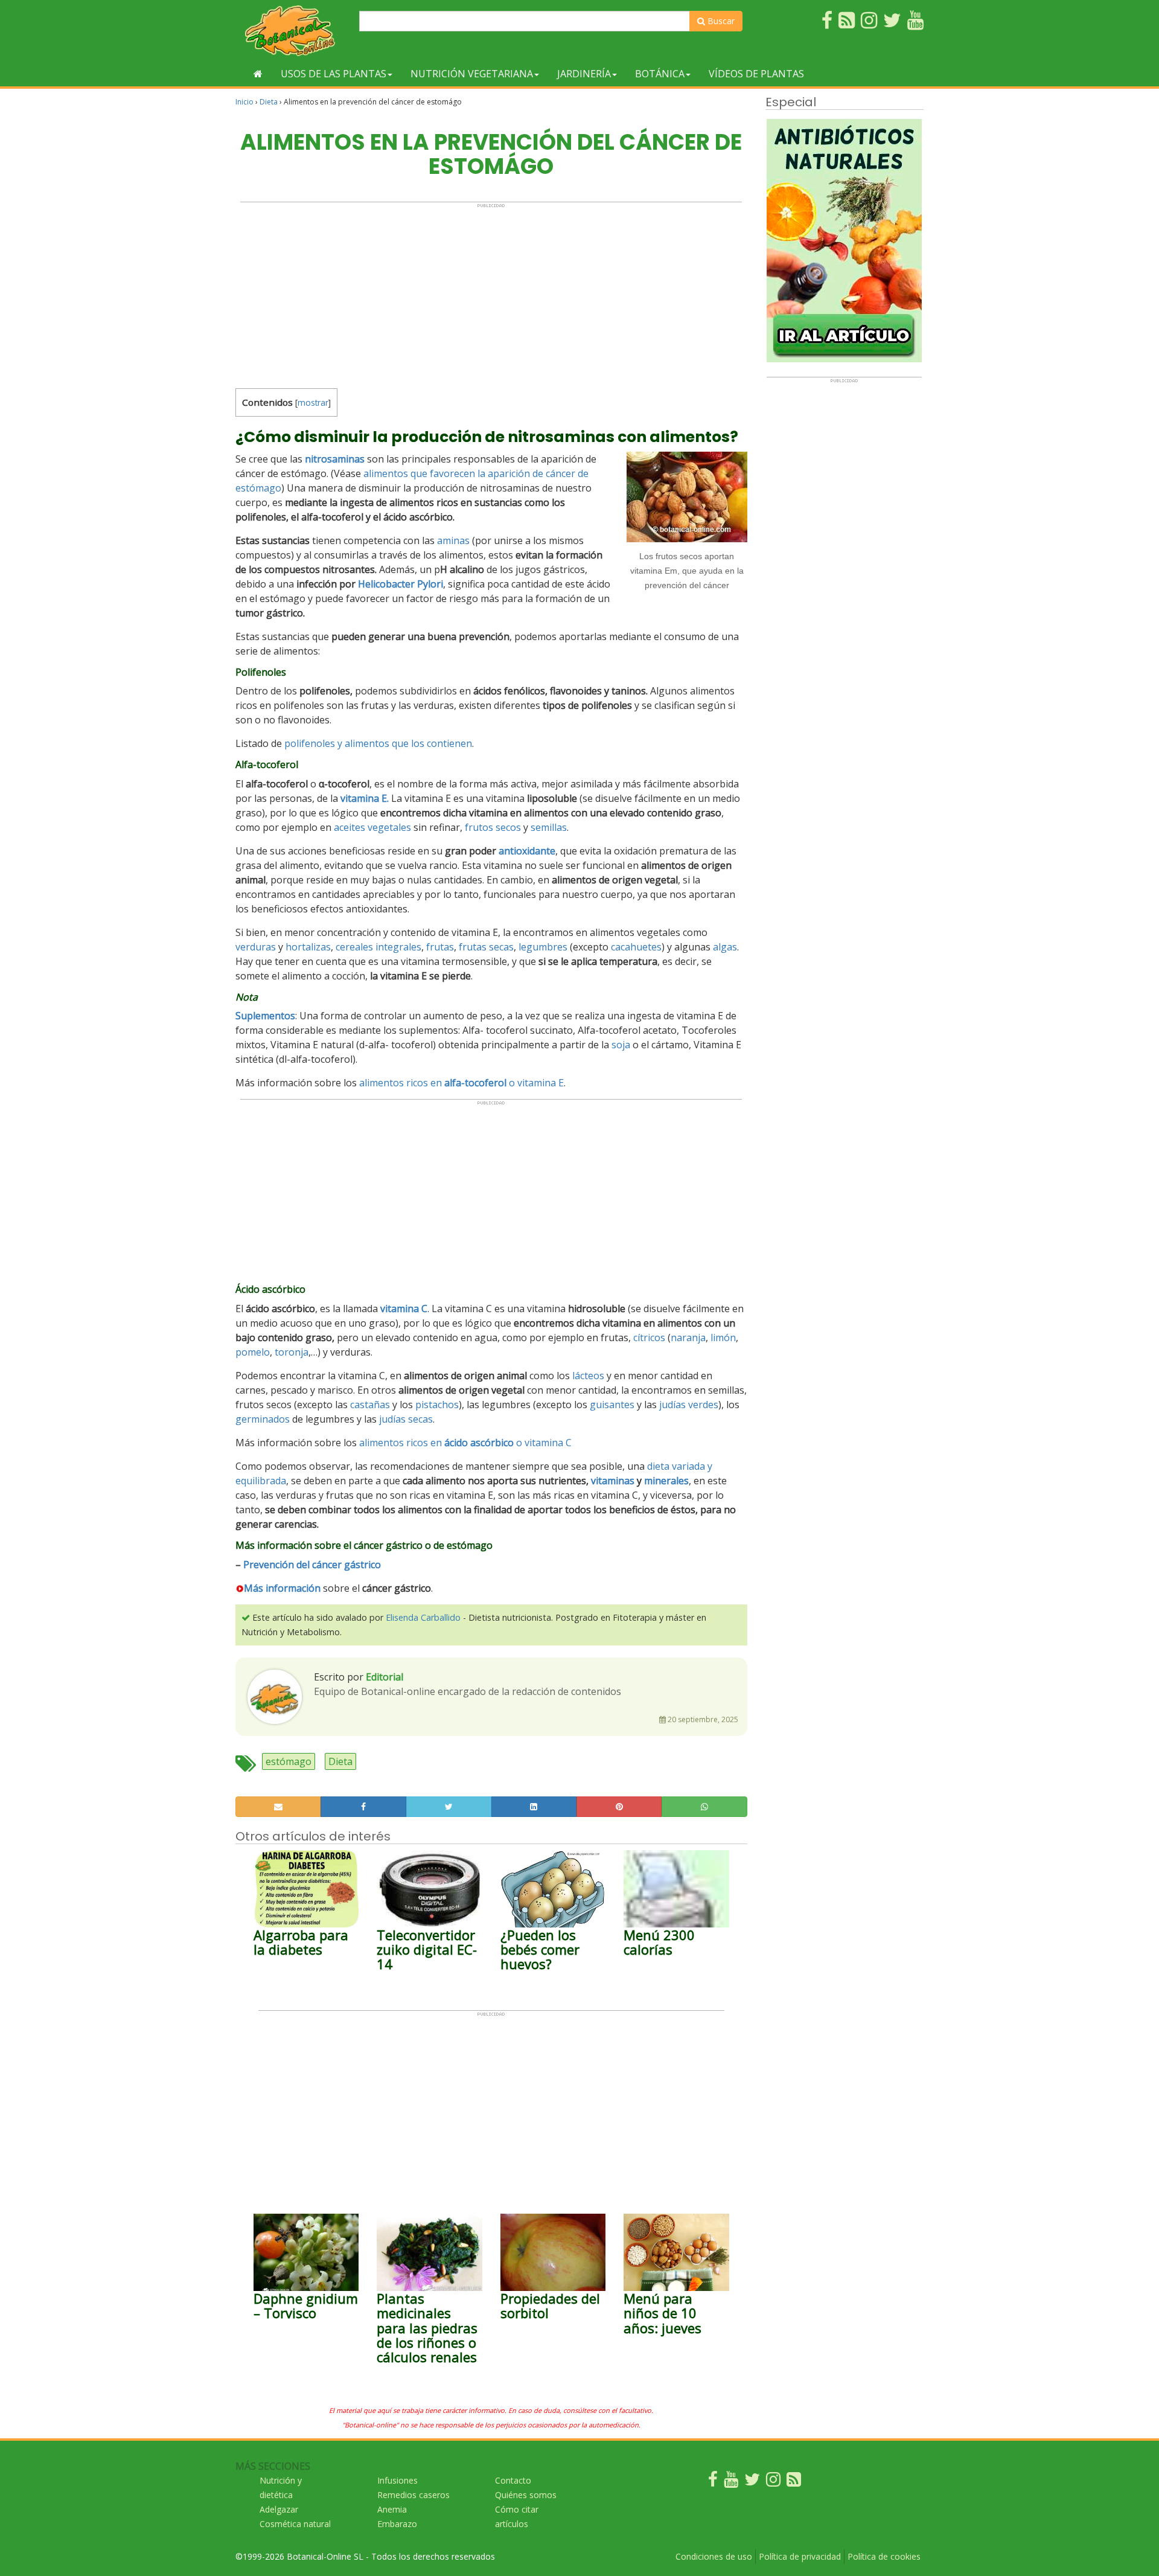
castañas (370, 1405)
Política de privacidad (800, 2556)
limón (723, 1338)
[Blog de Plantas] (794, 2482)
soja (621, 1045)
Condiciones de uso (714, 2556)
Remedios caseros (413, 2495)
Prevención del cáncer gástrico (312, 1565)
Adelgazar (279, 2509)
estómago (289, 1761)
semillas (549, 827)
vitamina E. (365, 798)
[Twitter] (752, 2482)
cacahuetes (636, 947)
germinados (263, 1419)
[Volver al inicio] (258, 74)
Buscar (720, 21)
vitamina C (404, 1309)
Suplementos (265, 1016)
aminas (453, 540)
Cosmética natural (295, 2524)
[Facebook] (713, 2482)
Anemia (392, 2509)
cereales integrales (378, 947)
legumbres (543, 947)
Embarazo (397, 2524)
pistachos (437, 1405)
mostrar (313, 402)
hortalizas (308, 947)
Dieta (269, 102)
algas (725, 947)
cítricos (649, 1338)
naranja (688, 1338)
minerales (666, 1481)
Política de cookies (884, 2556)
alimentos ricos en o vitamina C (465, 1443)
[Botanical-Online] (293, 30)
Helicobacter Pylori (401, 584)
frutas (440, 947)
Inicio (244, 102)
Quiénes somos (526, 2495)
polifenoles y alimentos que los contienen (378, 743)
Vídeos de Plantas (756, 74)
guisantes (612, 1405)
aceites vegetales (372, 827)
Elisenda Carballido (423, 1617)
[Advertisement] (491, 293)
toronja (292, 1352)
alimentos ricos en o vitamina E (461, 1083)
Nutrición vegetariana (472, 74)
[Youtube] (731, 2482)
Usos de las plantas (334, 74)
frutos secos (493, 827)
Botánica (660, 74)
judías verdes (689, 1405)
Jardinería (584, 74)
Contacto (513, 2480)
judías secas (406, 1419)
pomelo (253, 1352)
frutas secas (486, 947)
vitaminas (613, 1481)
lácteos (588, 1376)
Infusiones (398, 2480)
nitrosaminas (335, 459)
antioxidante (527, 851)
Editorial (385, 1677)
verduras (256, 947)
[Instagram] (773, 2482)
